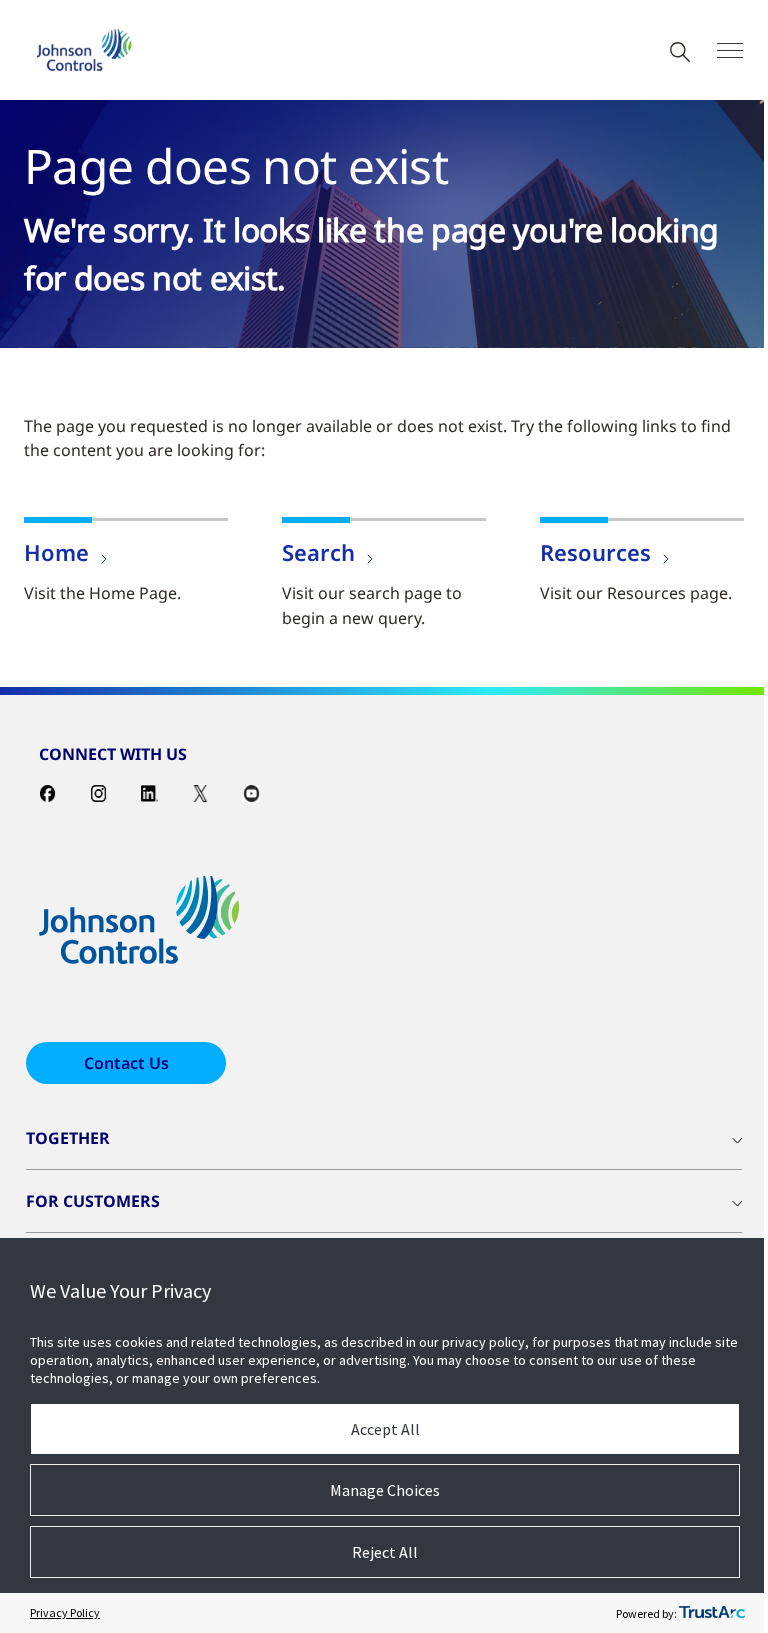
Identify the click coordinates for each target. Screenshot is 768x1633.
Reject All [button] (385, 1552)
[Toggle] (730, 50)
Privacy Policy (65, 1612)
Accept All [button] (385, 1429)
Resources (595, 552)
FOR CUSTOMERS (93, 1201)
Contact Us (126, 1063)
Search (318, 552)
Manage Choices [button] (385, 1490)
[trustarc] (712, 1613)
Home (56, 552)
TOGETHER (68, 1138)
